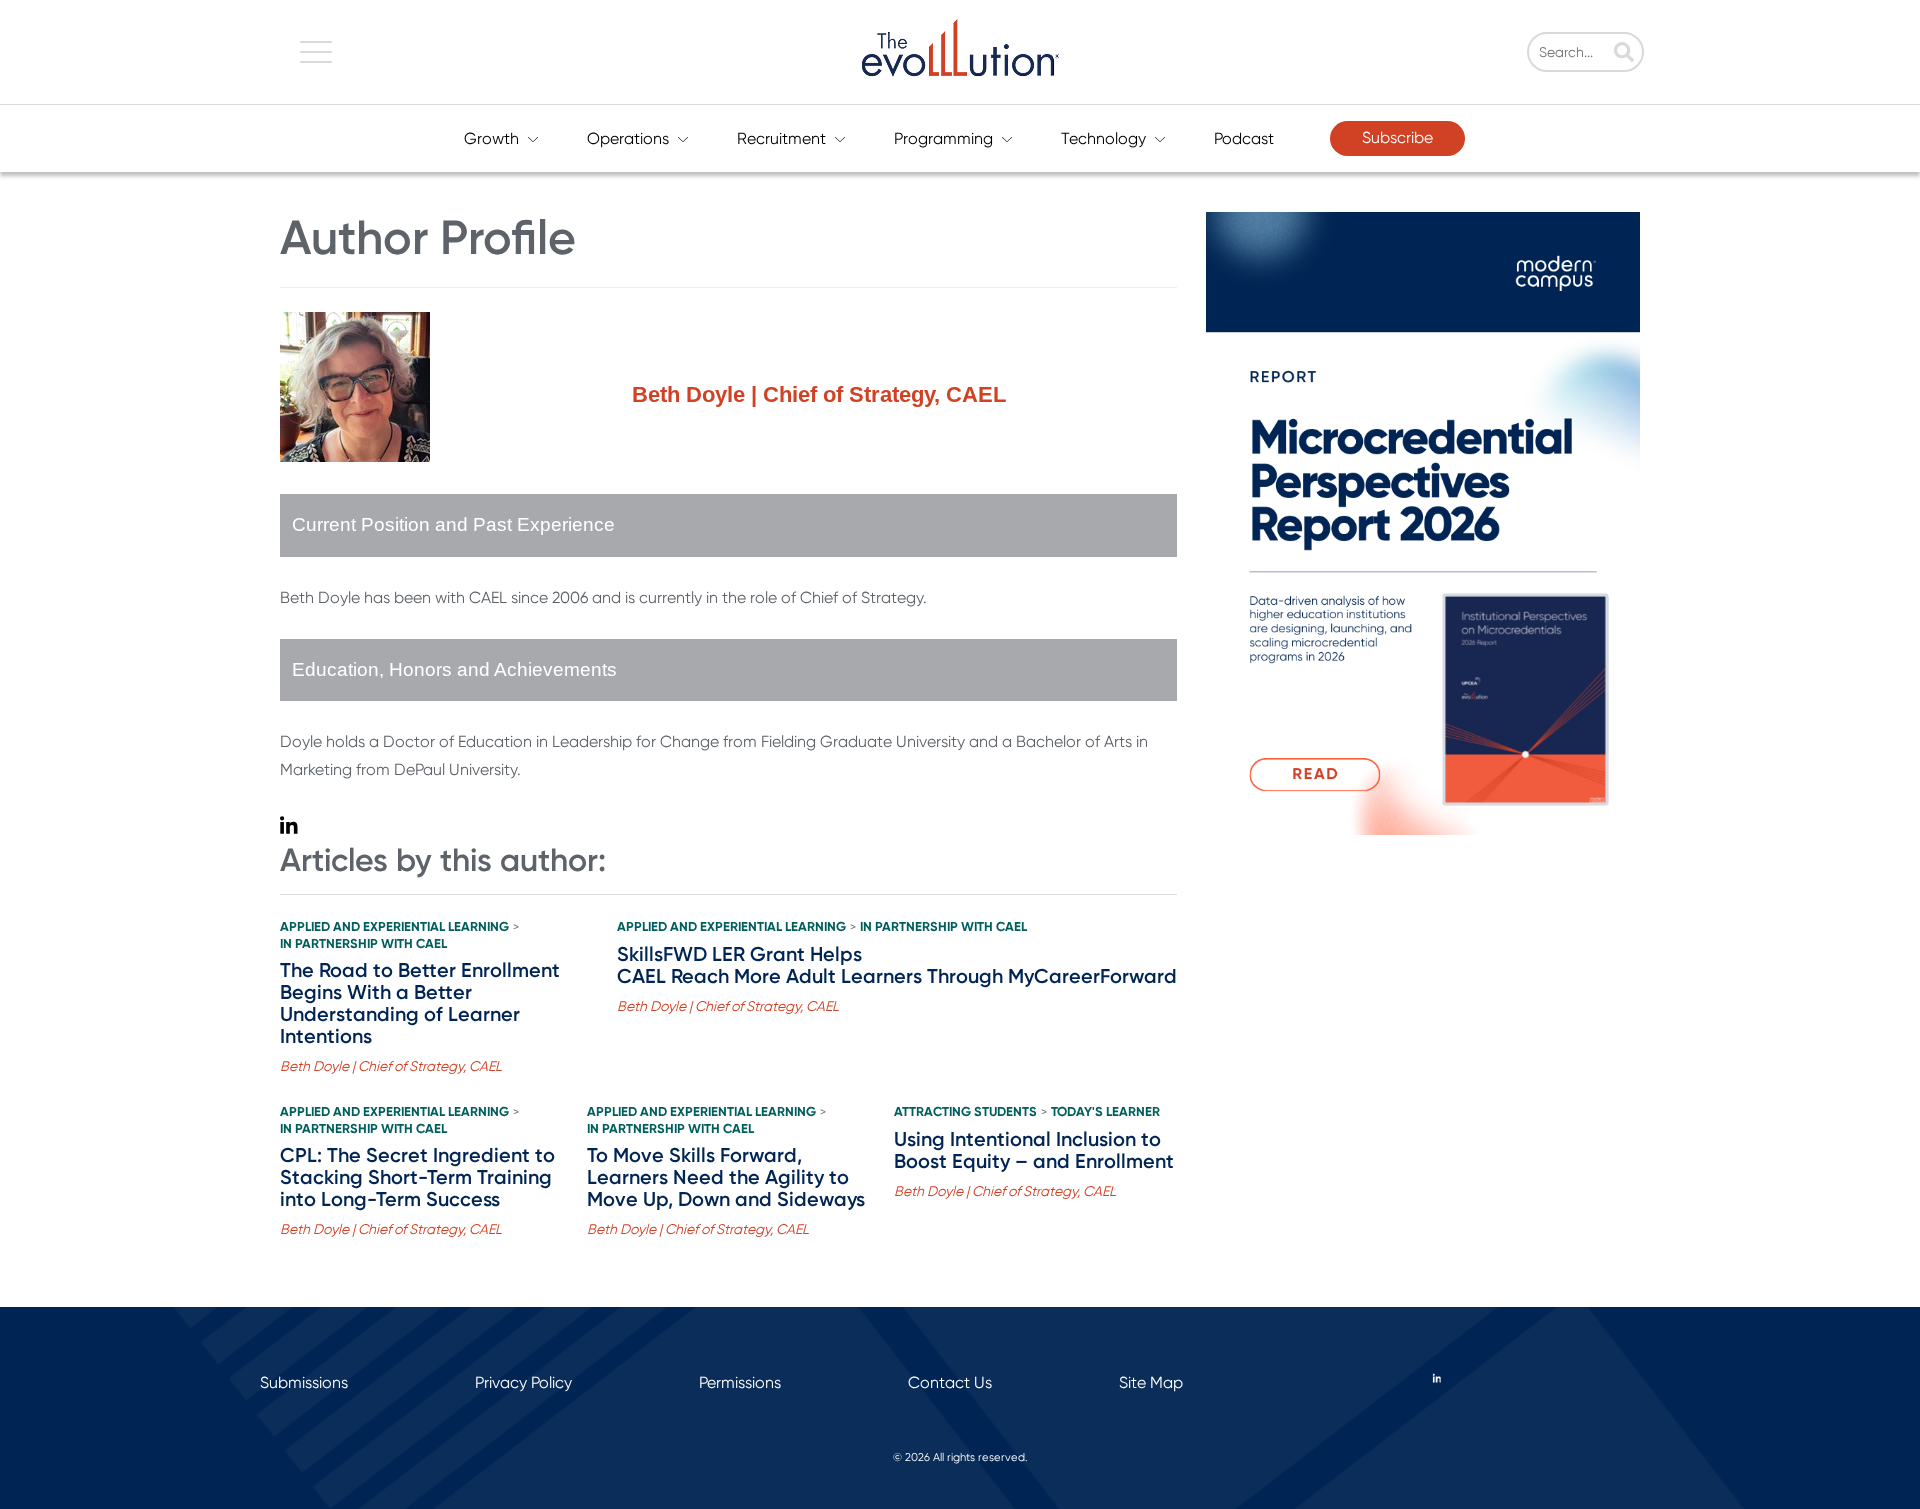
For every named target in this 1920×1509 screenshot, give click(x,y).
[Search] (1624, 54)
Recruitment (781, 138)
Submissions (304, 1382)
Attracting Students (965, 1112)
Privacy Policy (523, 1382)
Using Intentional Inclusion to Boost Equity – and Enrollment (1034, 1150)
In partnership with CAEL (363, 944)
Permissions (740, 1382)
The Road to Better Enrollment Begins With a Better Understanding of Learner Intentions (420, 1003)
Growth (491, 138)
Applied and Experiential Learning (394, 927)
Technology (1103, 138)
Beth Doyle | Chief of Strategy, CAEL (391, 1066)
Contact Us (950, 1382)
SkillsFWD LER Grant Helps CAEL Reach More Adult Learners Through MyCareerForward (897, 965)
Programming (943, 138)
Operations (628, 138)
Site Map (1151, 1382)
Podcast (1244, 138)
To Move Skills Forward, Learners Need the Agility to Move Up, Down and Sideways (726, 1177)
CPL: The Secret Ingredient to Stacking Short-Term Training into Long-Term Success (417, 1177)
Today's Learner (1105, 1112)
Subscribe (1397, 137)
